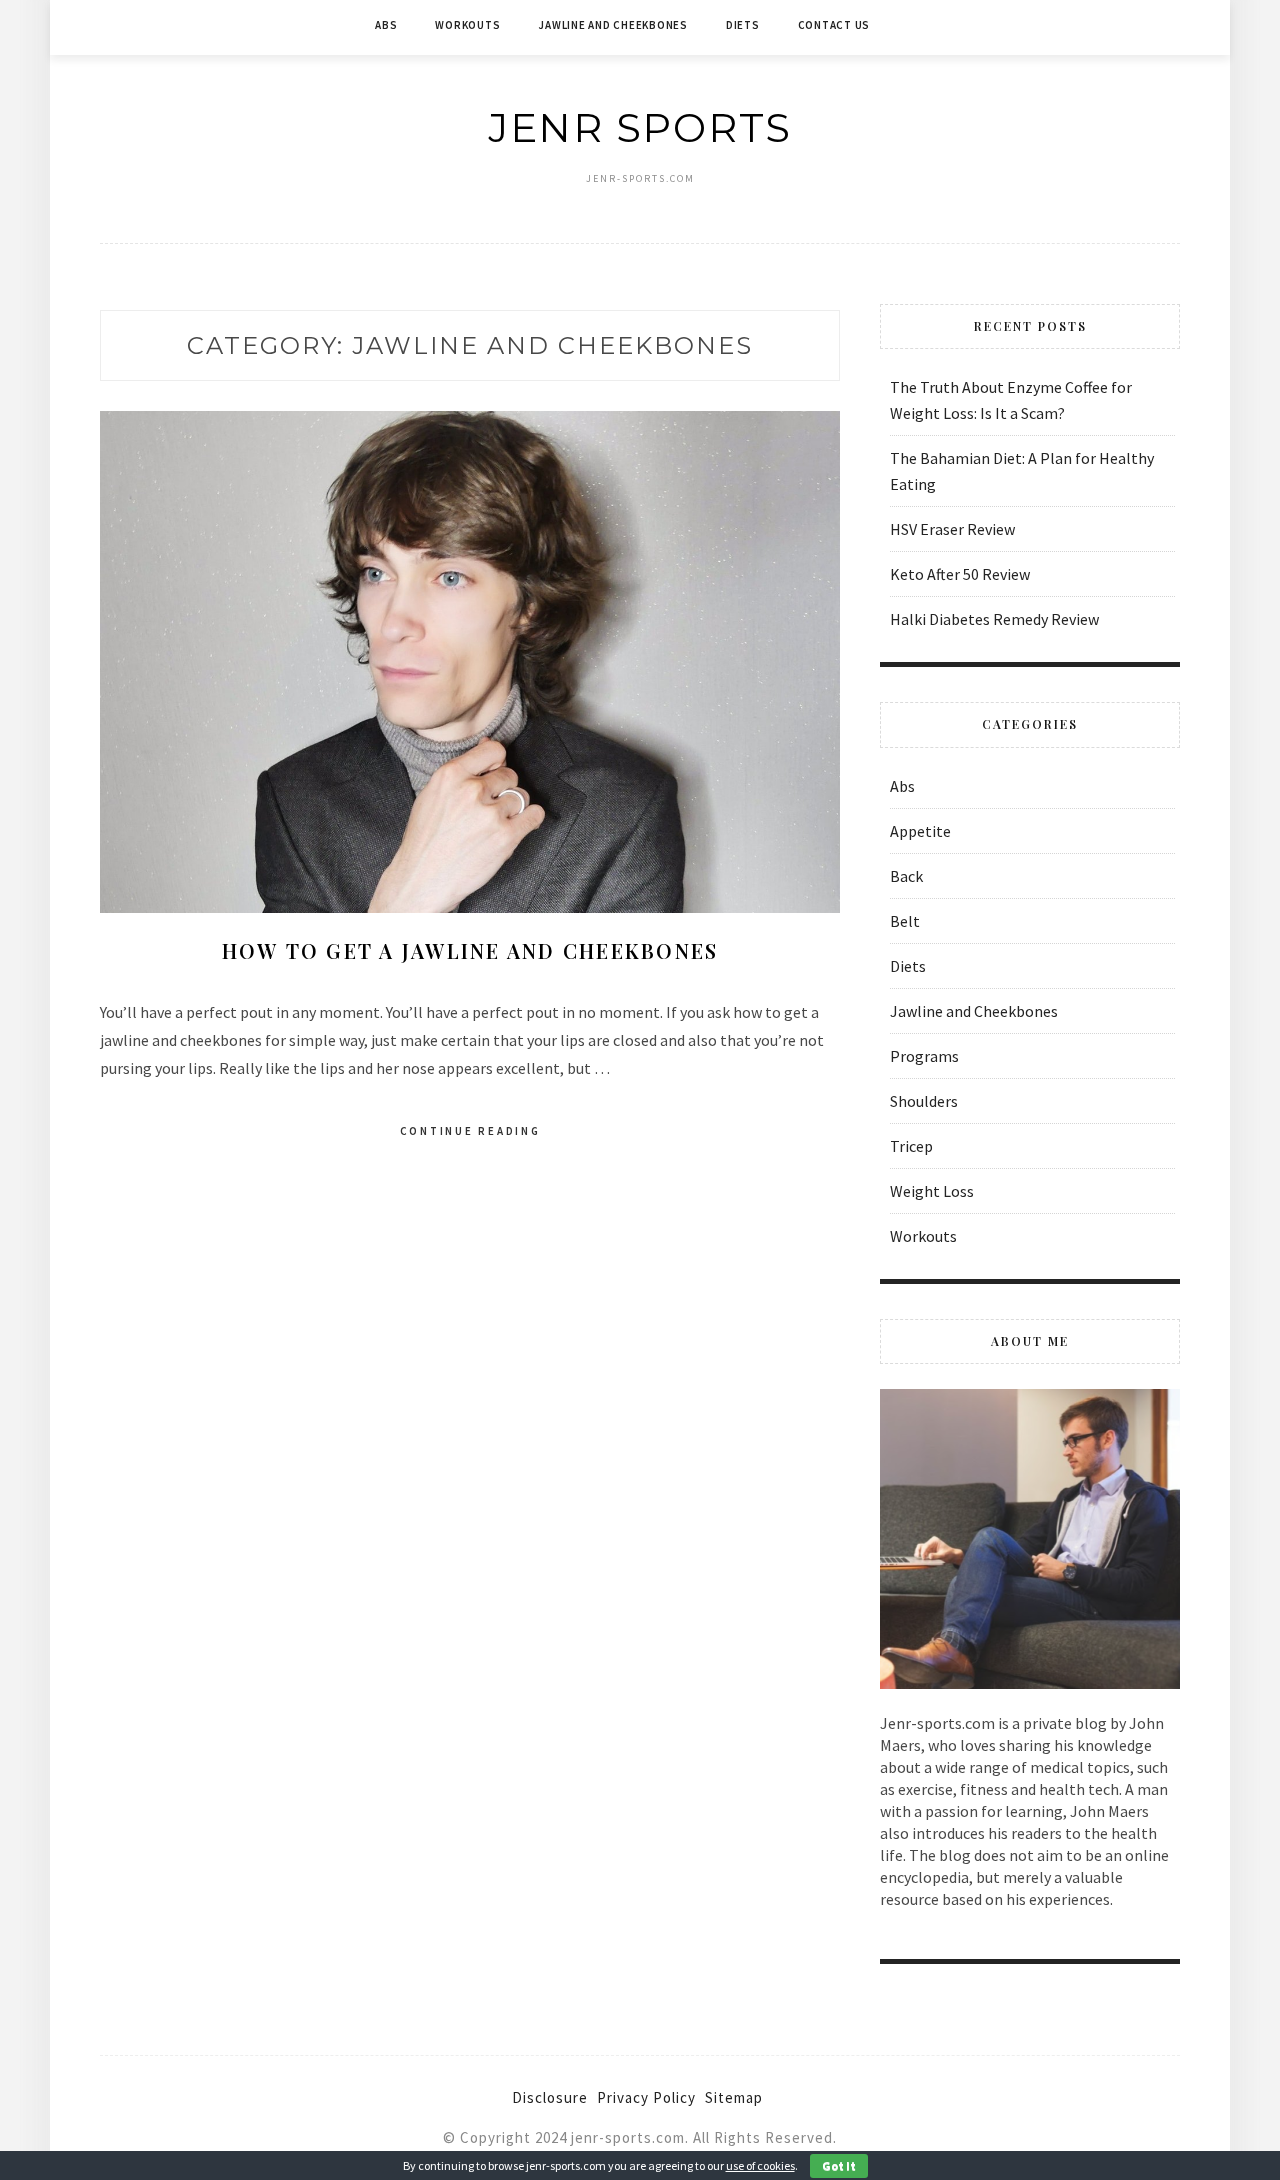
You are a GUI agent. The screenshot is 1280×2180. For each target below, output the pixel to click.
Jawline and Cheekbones (613, 25)
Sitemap (734, 2097)
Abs (386, 25)
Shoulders (924, 1101)
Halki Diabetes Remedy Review (994, 619)
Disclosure (550, 2097)
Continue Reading (470, 1131)
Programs (924, 1056)
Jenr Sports (640, 127)
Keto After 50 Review (960, 574)
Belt (905, 921)
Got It (839, 2165)
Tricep (911, 1146)
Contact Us (834, 25)
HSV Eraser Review (952, 529)
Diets (743, 25)
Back (906, 876)
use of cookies (760, 2165)
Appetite (920, 831)
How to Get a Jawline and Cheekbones (470, 950)
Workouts (467, 25)
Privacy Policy (646, 2097)
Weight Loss (932, 1191)
